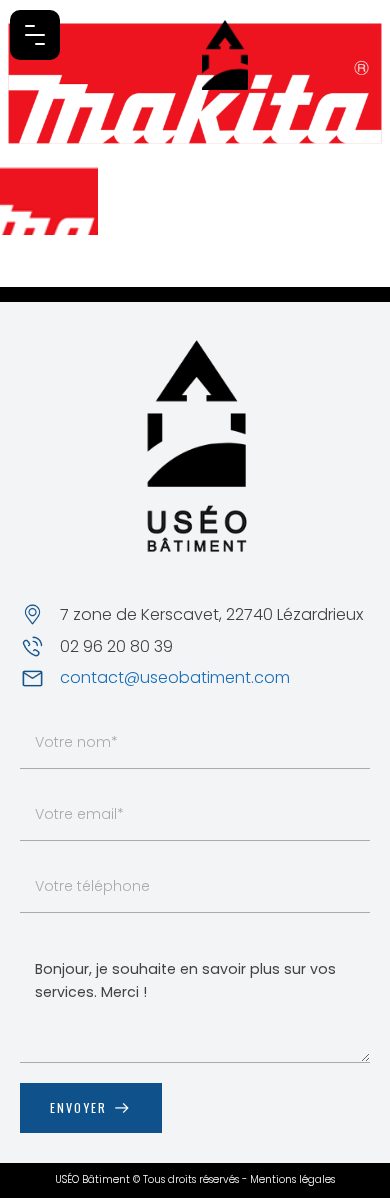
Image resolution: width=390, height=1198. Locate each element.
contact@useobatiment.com (175, 678)
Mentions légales (292, 1179)
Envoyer (78, 1107)
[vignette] (49, 198)
